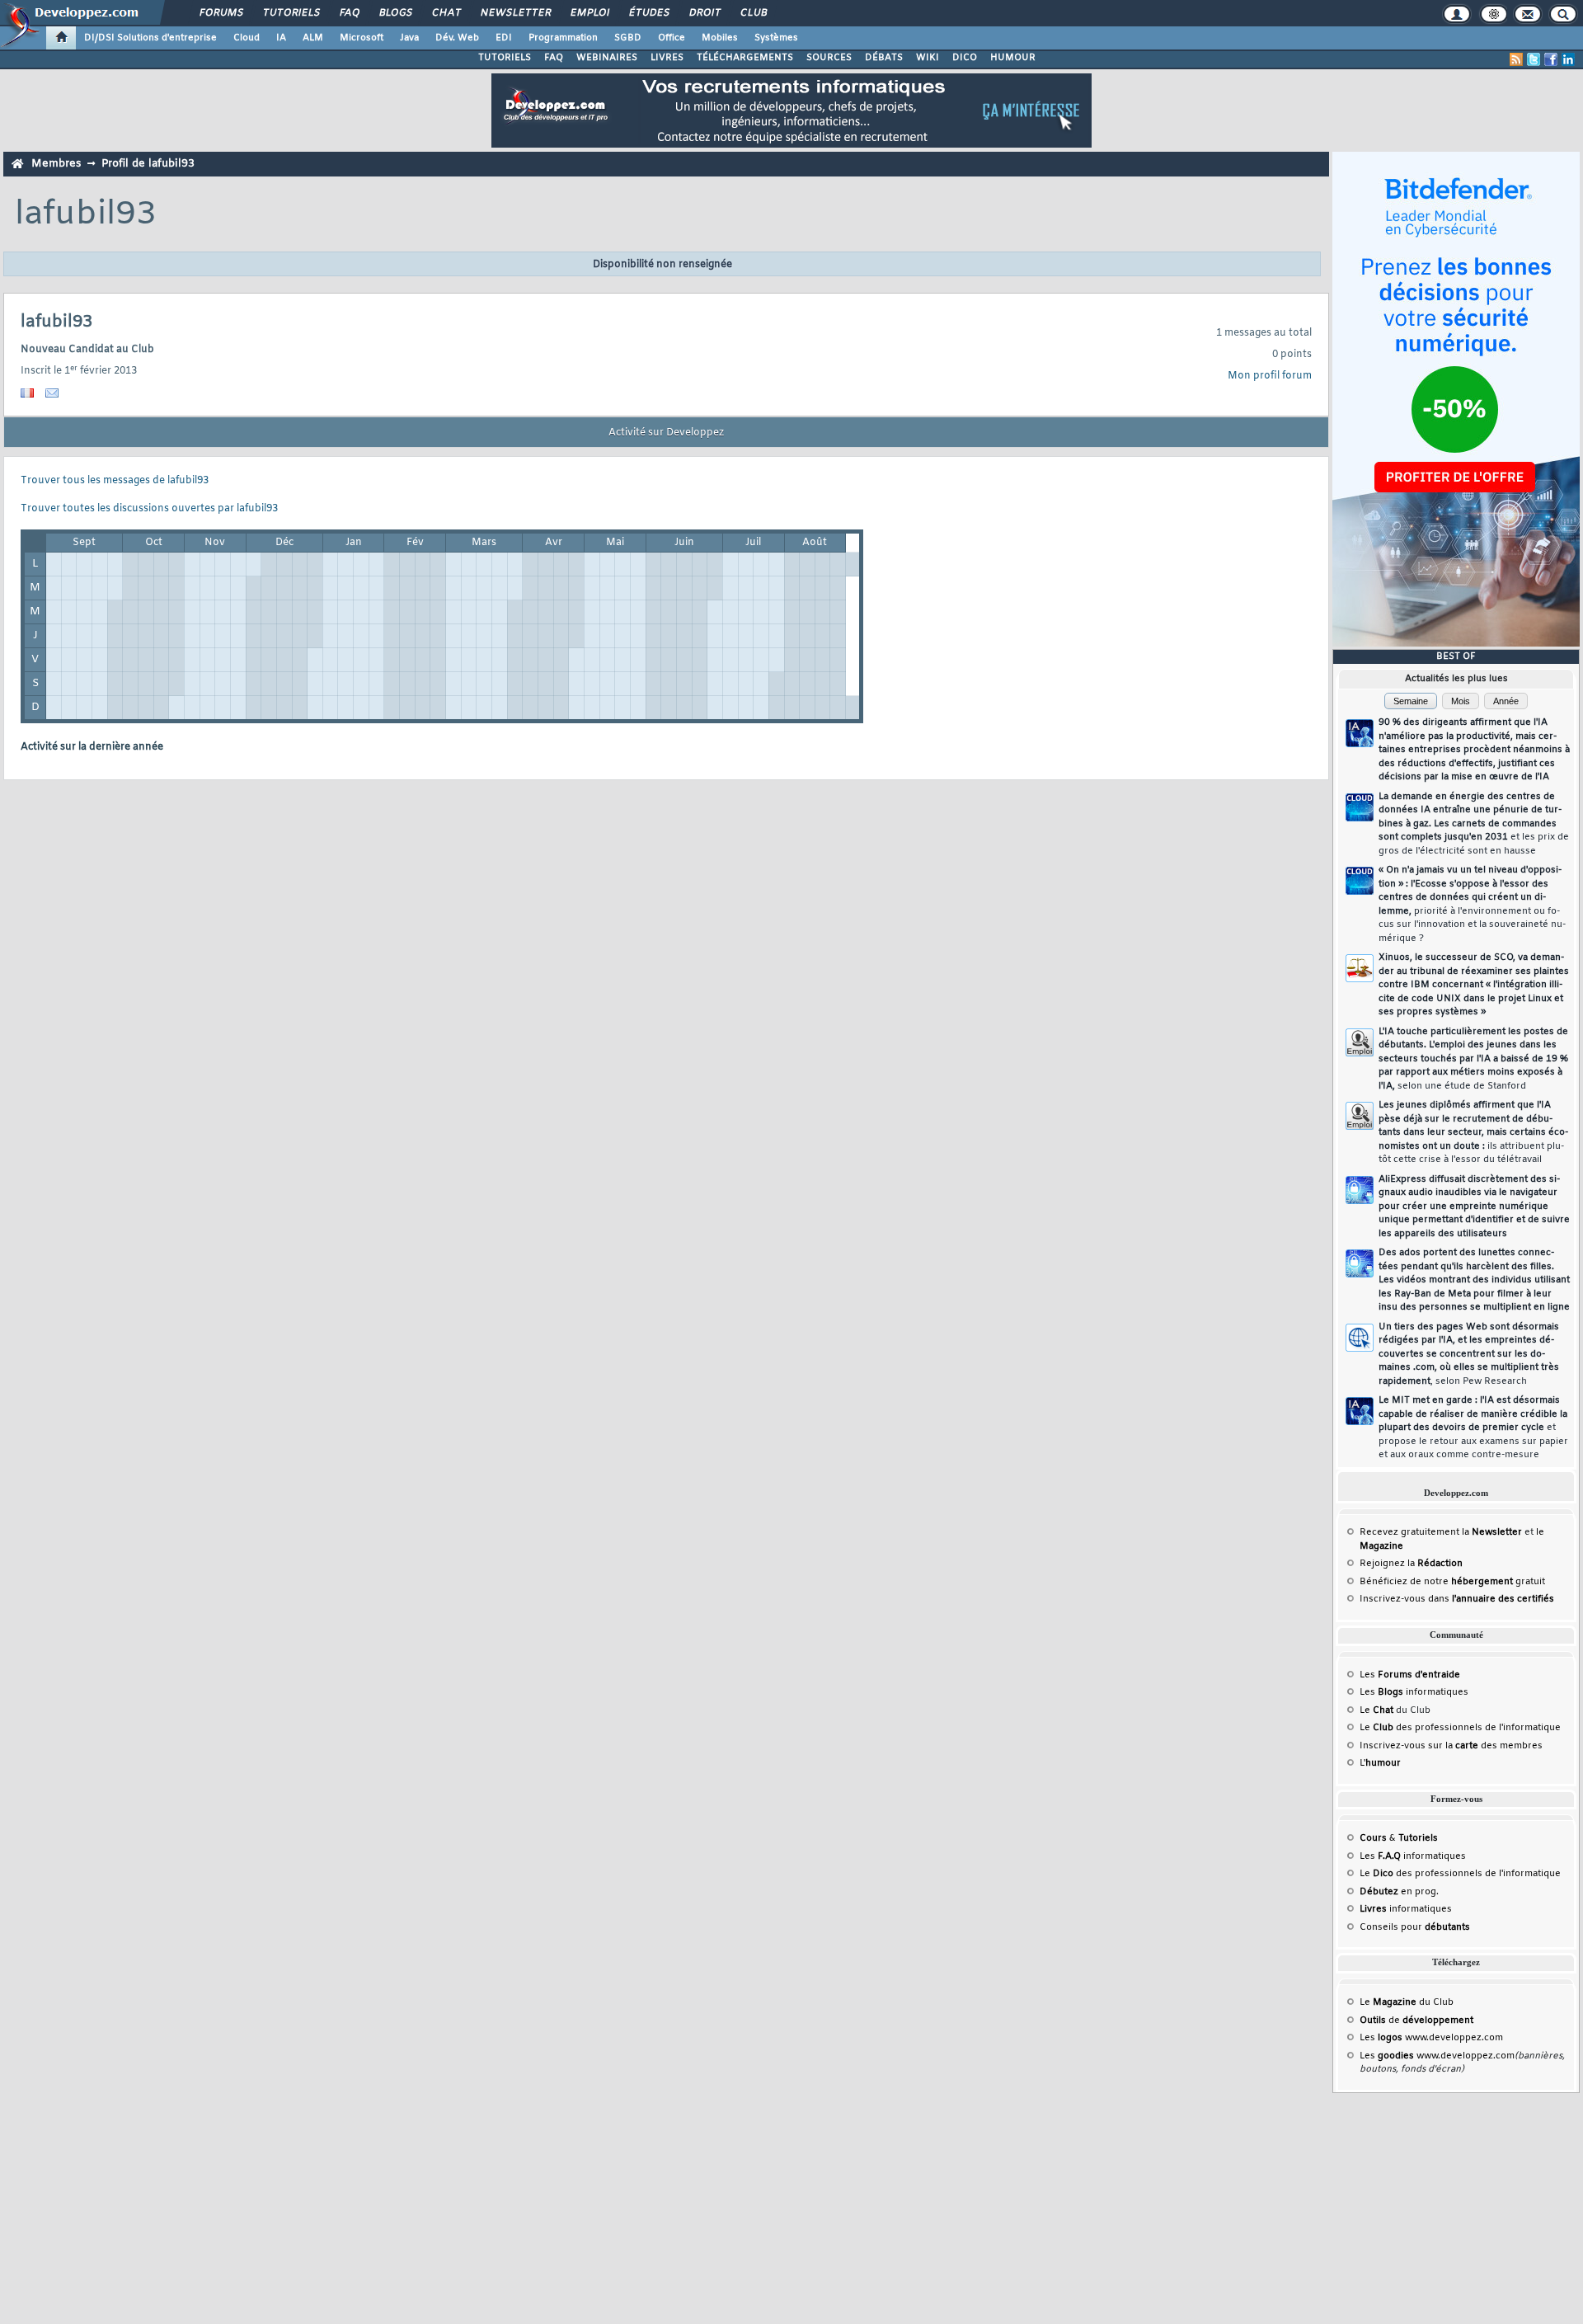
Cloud (247, 38)
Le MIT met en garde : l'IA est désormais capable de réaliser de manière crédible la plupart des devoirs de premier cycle (1473, 1428)
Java (409, 38)
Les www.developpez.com (1431, 2038)
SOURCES (829, 58)
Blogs (395, 13)
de (1416, 2021)
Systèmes (776, 38)
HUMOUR (1013, 58)
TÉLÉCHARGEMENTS (745, 58)
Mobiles (720, 38)
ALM (313, 38)
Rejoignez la (1411, 1564)
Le (1376, 1710)
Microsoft (362, 38)
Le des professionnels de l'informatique (1460, 1728)
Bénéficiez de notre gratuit (1452, 1582)
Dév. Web (457, 38)
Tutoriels (291, 13)
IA (281, 38)
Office (672, 38)
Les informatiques (1414, 1692)
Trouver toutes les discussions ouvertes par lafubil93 (149, 509)
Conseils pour (1415, 1927)
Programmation (563, 38)
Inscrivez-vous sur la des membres (1451, 1746)
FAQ (349, 13)
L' (1380, 1763)
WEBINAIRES (607, 58)
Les (1410, 1675)
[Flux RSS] (1516, 59)
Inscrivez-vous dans (1457, 1599)
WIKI (928, 58)
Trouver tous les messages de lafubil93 (115, 481)
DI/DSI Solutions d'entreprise (150, 38)
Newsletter (515, 13)
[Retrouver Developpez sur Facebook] (1551, 59)
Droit (704, 13)
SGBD (628, 38)
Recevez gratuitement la (1441, 1532)
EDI (504, 38)
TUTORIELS (505, 58)
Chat (446, 13)
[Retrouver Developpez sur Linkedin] (1568, 59)
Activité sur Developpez (666, 433)
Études (648, 13)
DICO (965, 58)
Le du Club (1407, 2002)
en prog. (1399, 1892)
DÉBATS (884, 58)
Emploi (589, 13)
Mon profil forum (1270, 376)
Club (753, 13)
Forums (221, 13)
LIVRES (667, 58)
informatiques (1406, 1909)
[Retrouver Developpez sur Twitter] (1534, 59)
